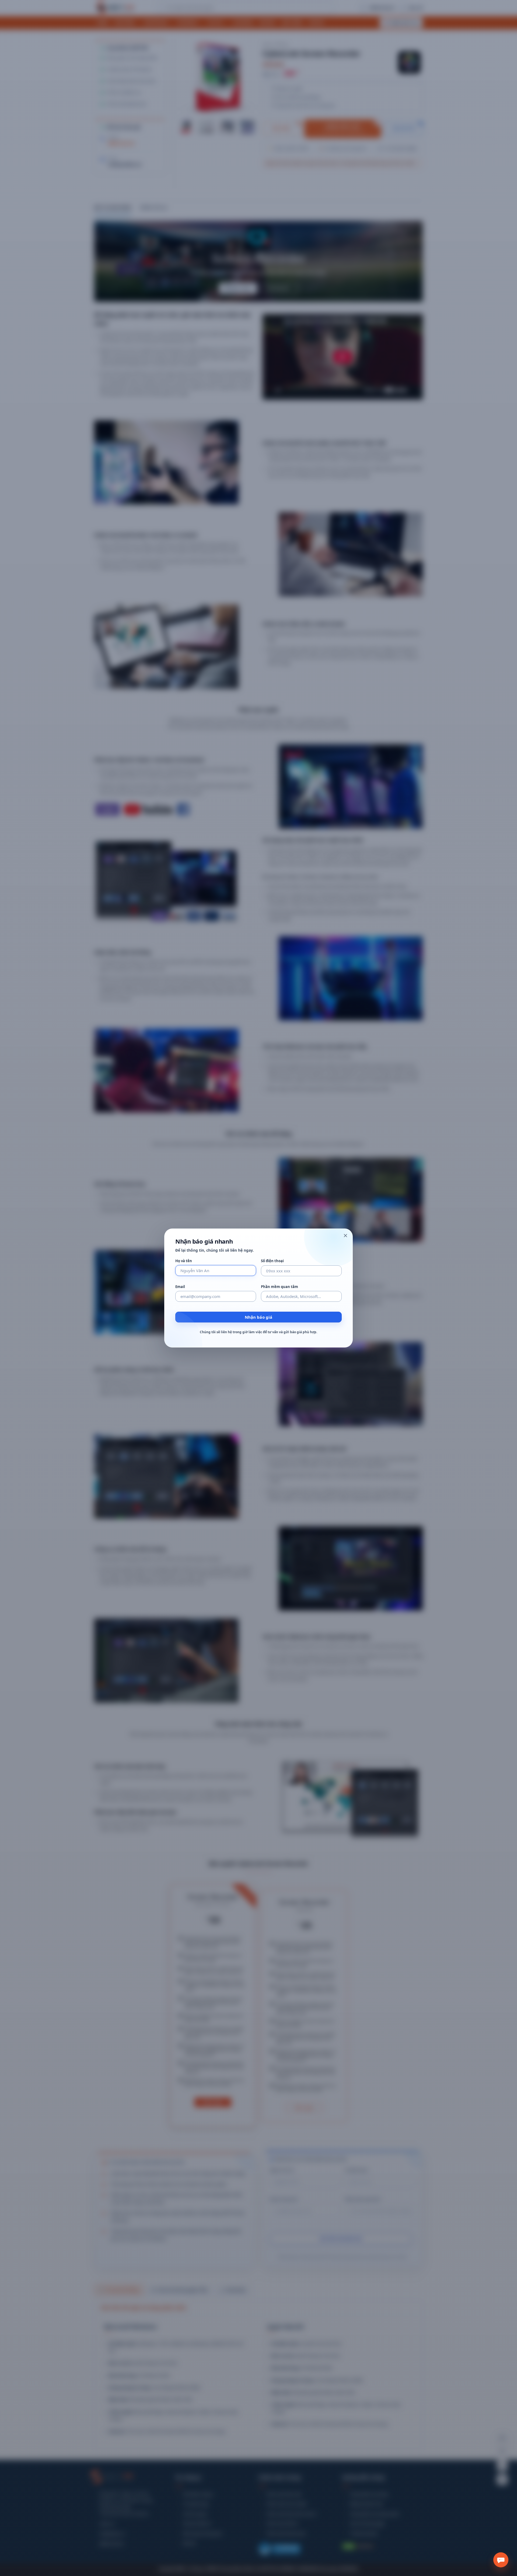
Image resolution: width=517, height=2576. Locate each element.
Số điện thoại (272, 1261)
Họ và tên (184, 1261)
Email (180, 1287)
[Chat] (501, 2560)
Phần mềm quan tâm (280, 1287)
